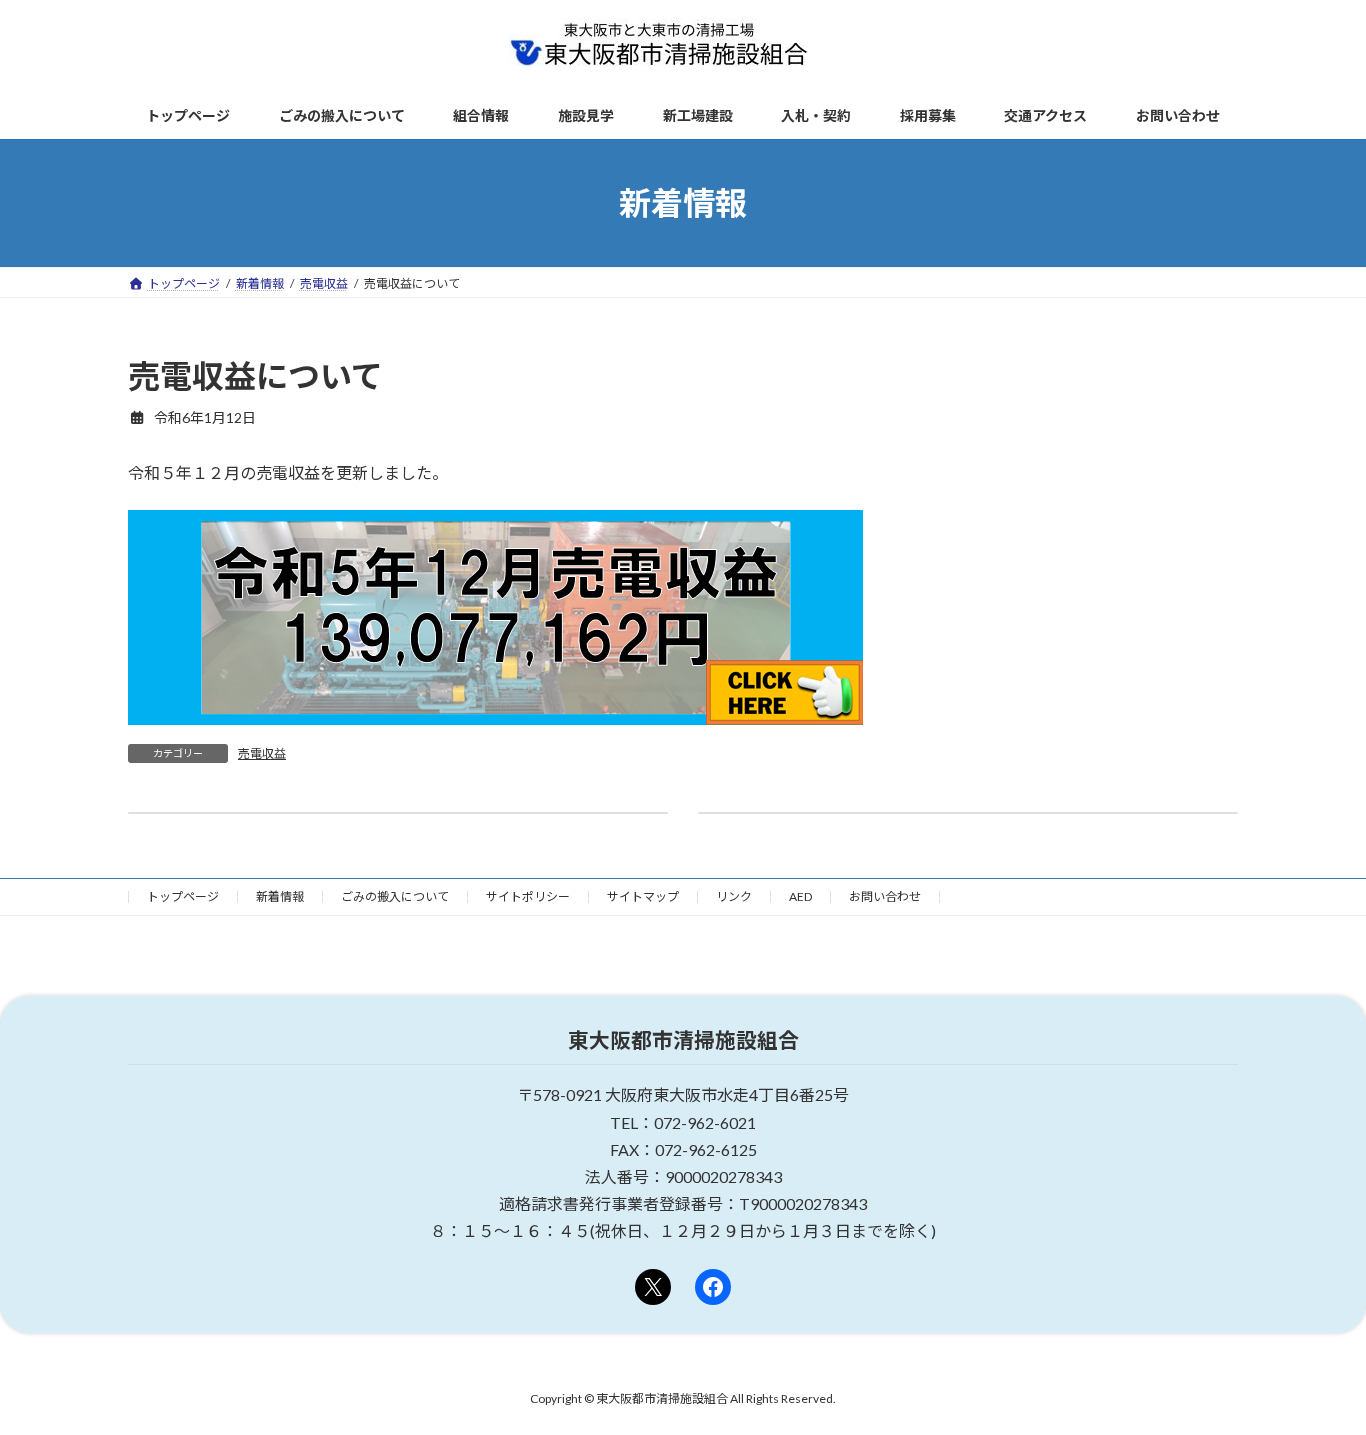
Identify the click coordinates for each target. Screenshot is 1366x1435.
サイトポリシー (528, 896)
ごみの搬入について (395, 896)
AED (800, 896)
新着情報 (280, 896)
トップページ (183, 896)
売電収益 (262, 753)
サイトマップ (643, 896)
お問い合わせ (885, 896)
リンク (734, 896)
